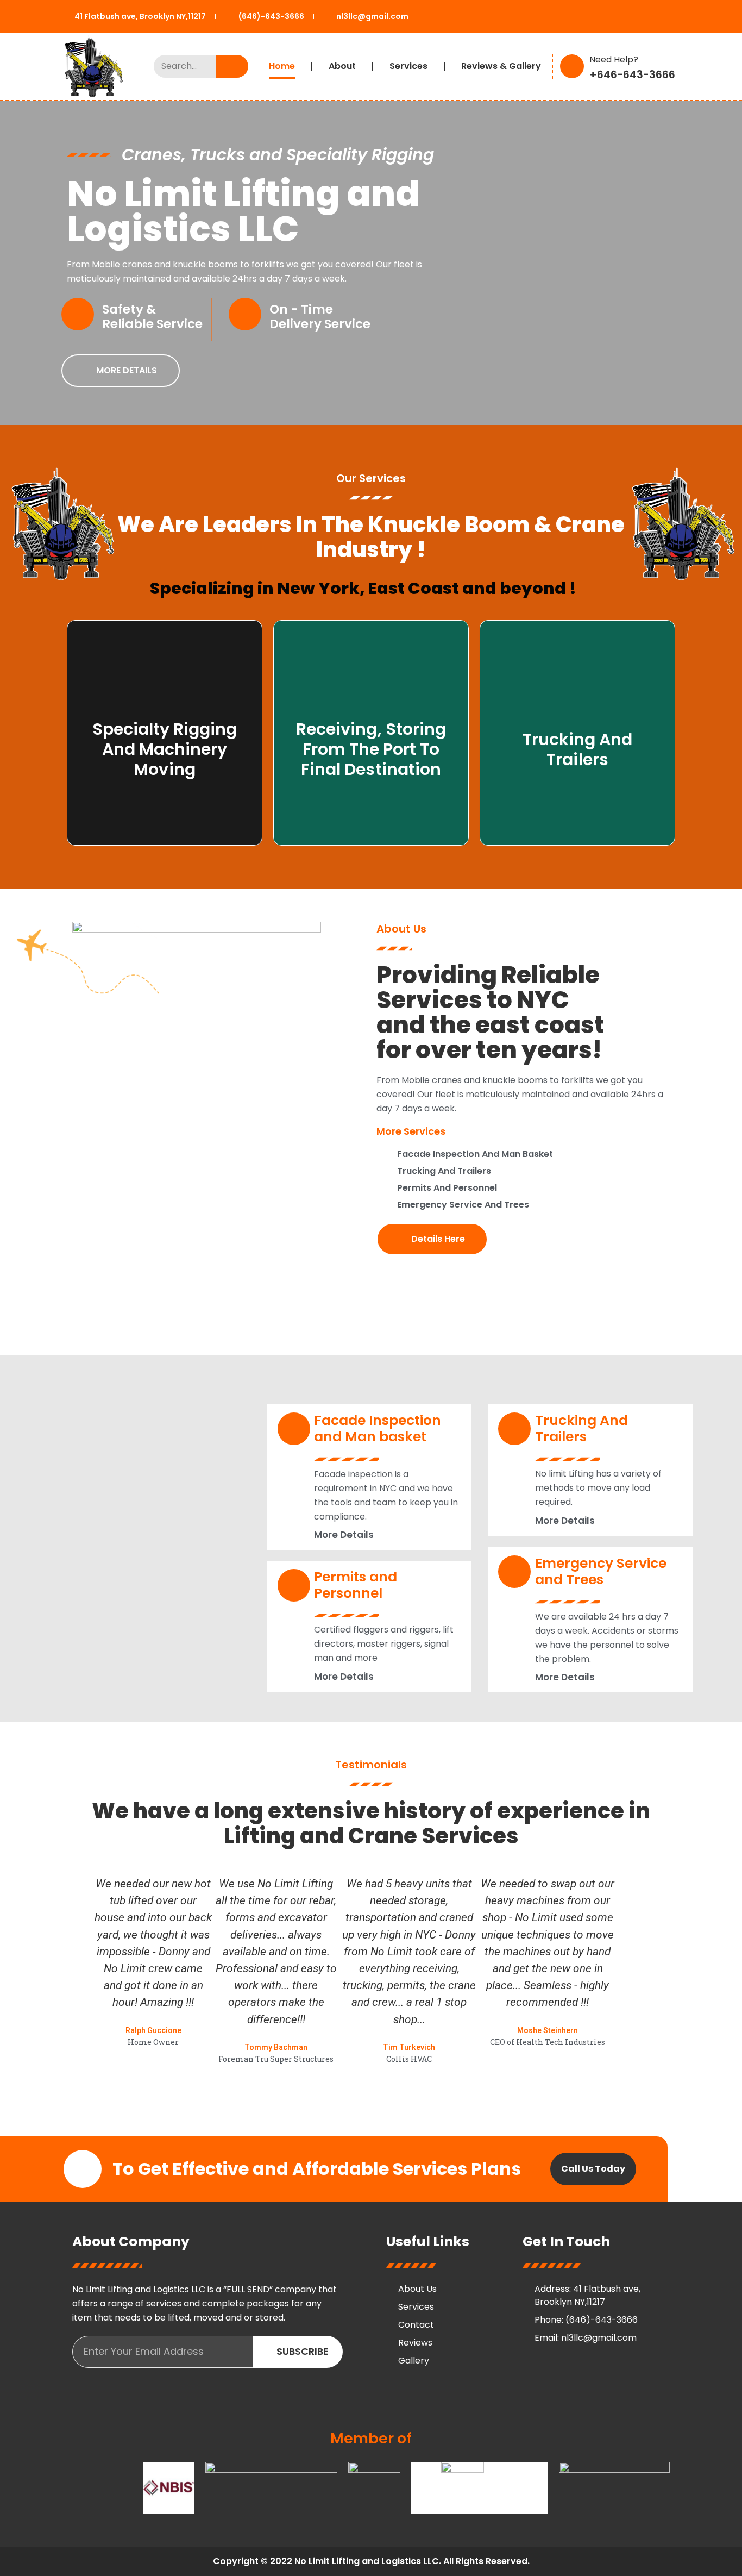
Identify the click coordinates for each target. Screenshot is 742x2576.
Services (408, 66)
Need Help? (614, 60)
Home (282, 66)
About (342, 66)
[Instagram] (621, 2369)
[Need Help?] (572, 66)
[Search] (232, 66)
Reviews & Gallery (501, 66)
